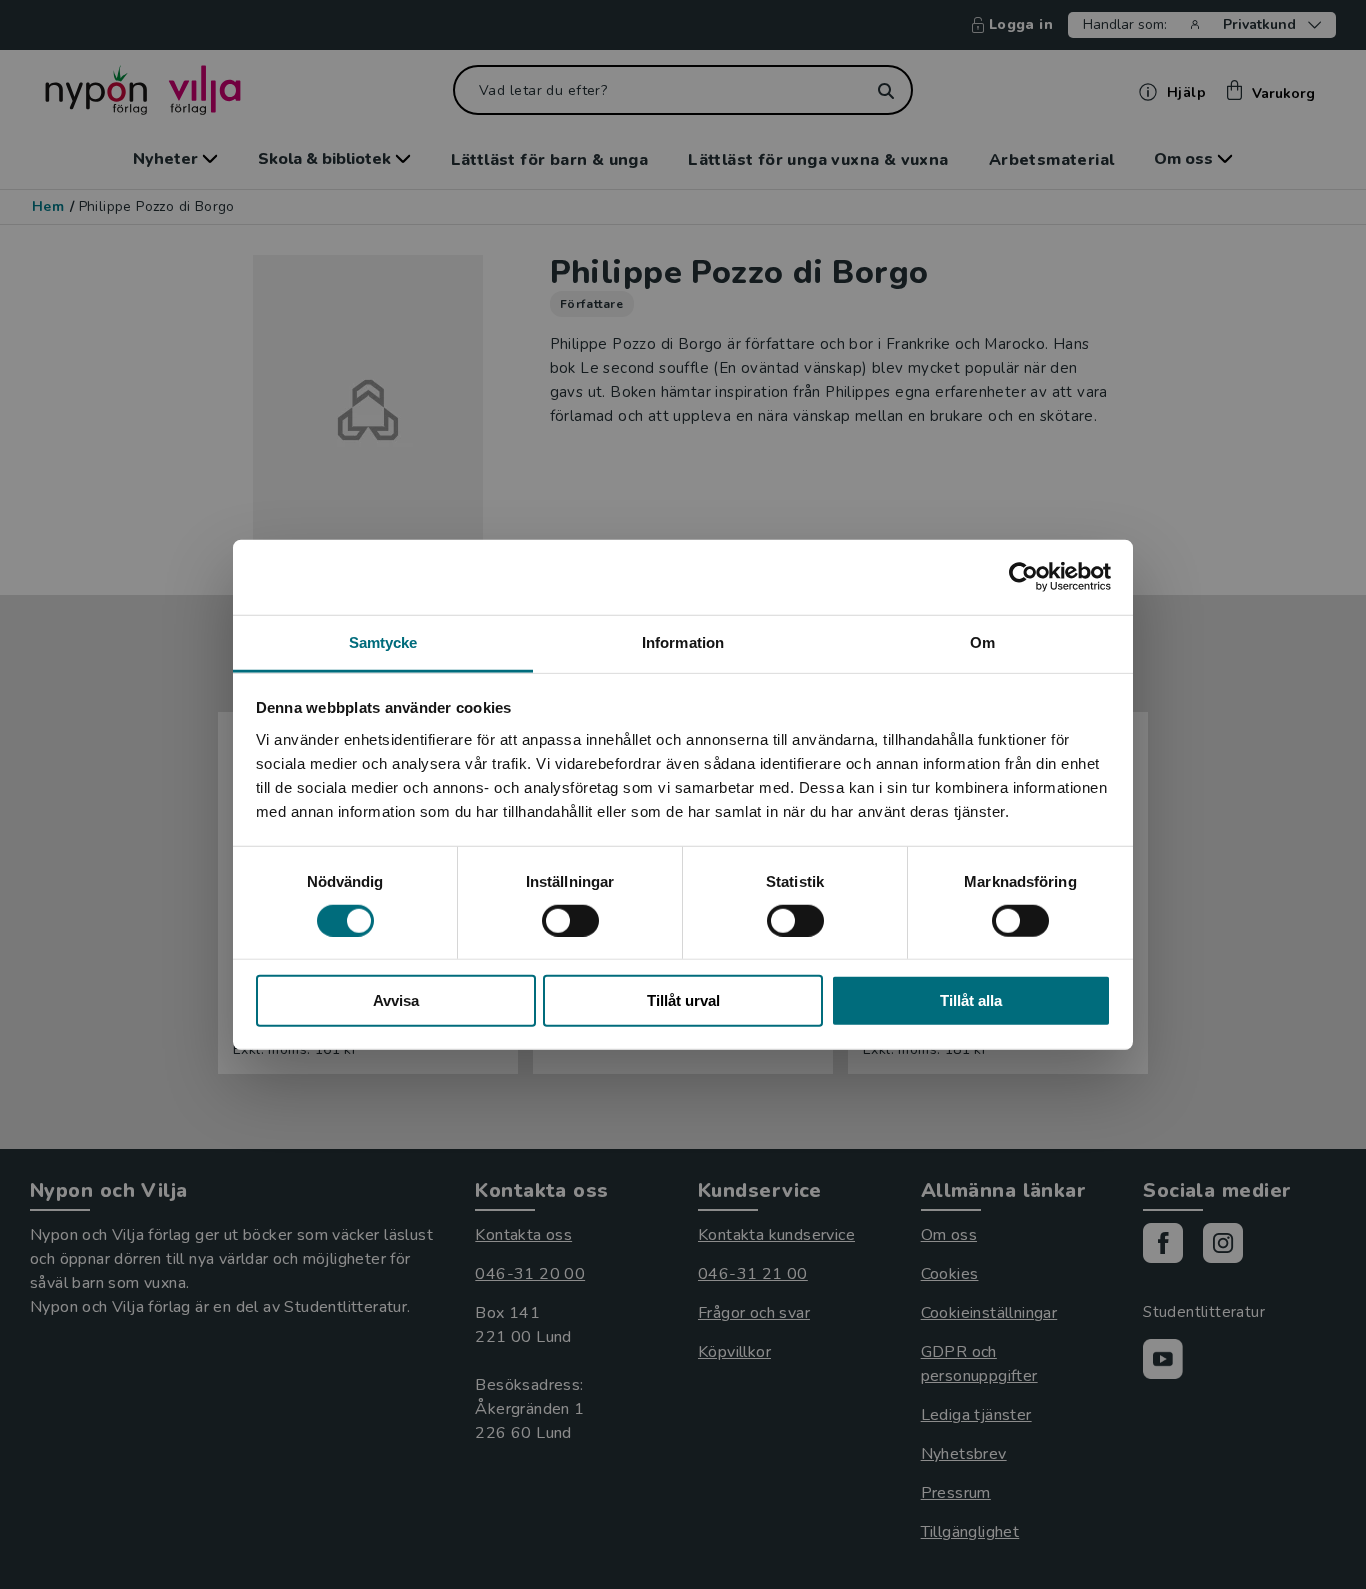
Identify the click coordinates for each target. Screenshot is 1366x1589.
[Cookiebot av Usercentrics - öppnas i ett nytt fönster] (1023, 577)
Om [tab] (982, 641)
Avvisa (396, 1000)
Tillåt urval (683, 1000)
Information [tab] (683, 641)
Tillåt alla (971, 1000)
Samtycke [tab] (383, 641)
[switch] (570, 921)
